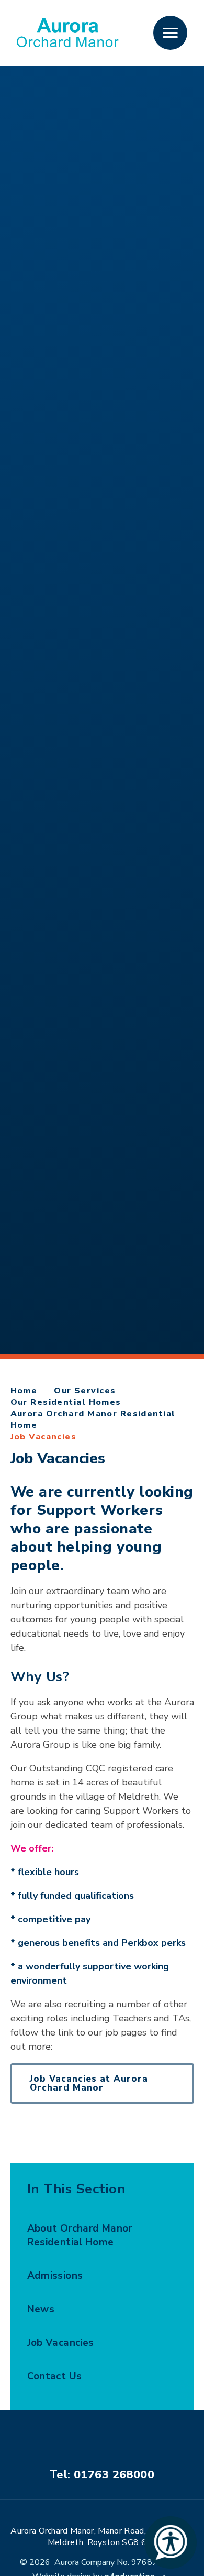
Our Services (85, 1391)
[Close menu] (170, 33)
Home (24, 1391)
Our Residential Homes (66, 1402)
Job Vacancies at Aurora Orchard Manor (89, 2083)
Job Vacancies (44, 1437)
